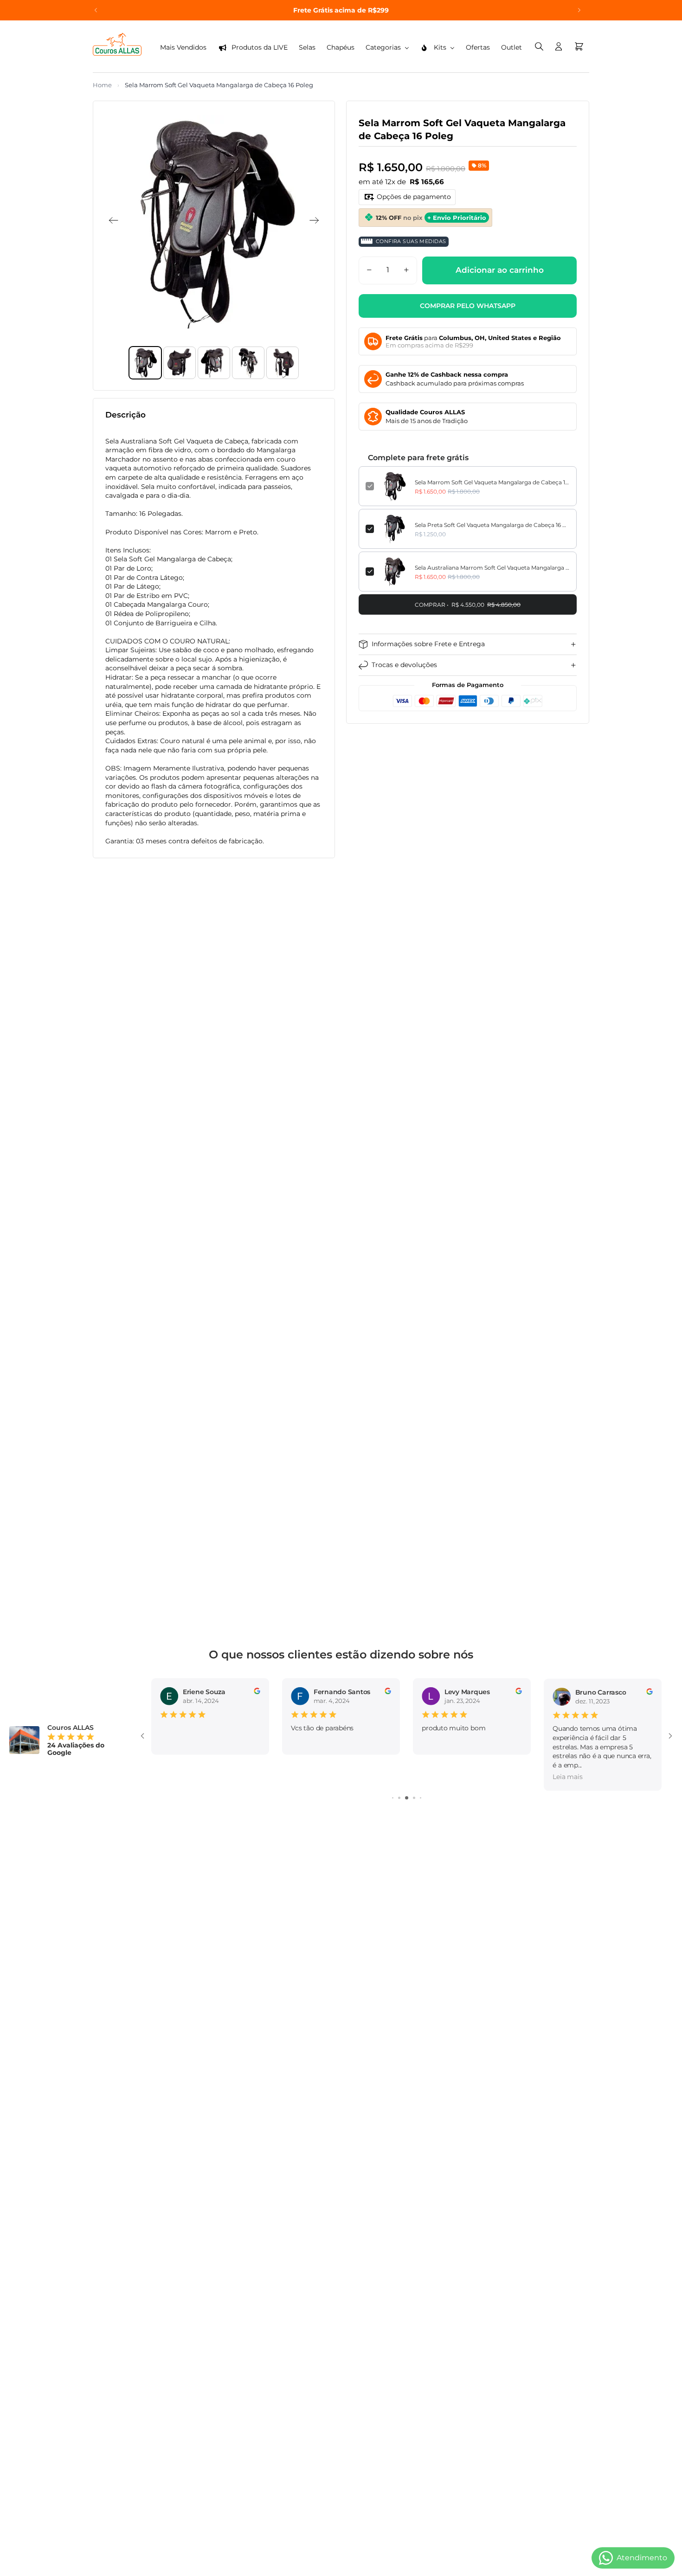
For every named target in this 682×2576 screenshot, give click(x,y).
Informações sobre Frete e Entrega (428, 644)
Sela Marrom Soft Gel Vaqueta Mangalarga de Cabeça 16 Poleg (492, 482)
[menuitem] (183, 48)
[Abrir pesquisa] (539, 46)
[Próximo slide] (579, 10)
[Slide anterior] (96, 10)
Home (102, 85)
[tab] (145, 363)
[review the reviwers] (257, 1691)
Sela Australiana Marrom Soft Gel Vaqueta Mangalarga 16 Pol (492, 567)
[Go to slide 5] (399, 1798)
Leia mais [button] (437, 1777)
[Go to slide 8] (421, 1798)
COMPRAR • (468, 604)
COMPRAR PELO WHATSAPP (468, 305)
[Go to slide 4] (393, 1798)
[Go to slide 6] (407, 1798)
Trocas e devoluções (404, 665)
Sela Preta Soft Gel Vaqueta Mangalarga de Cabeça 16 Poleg (492, 524)
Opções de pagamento (414, 196)
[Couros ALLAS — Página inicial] (117, 46)
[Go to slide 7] (414, 1798)
